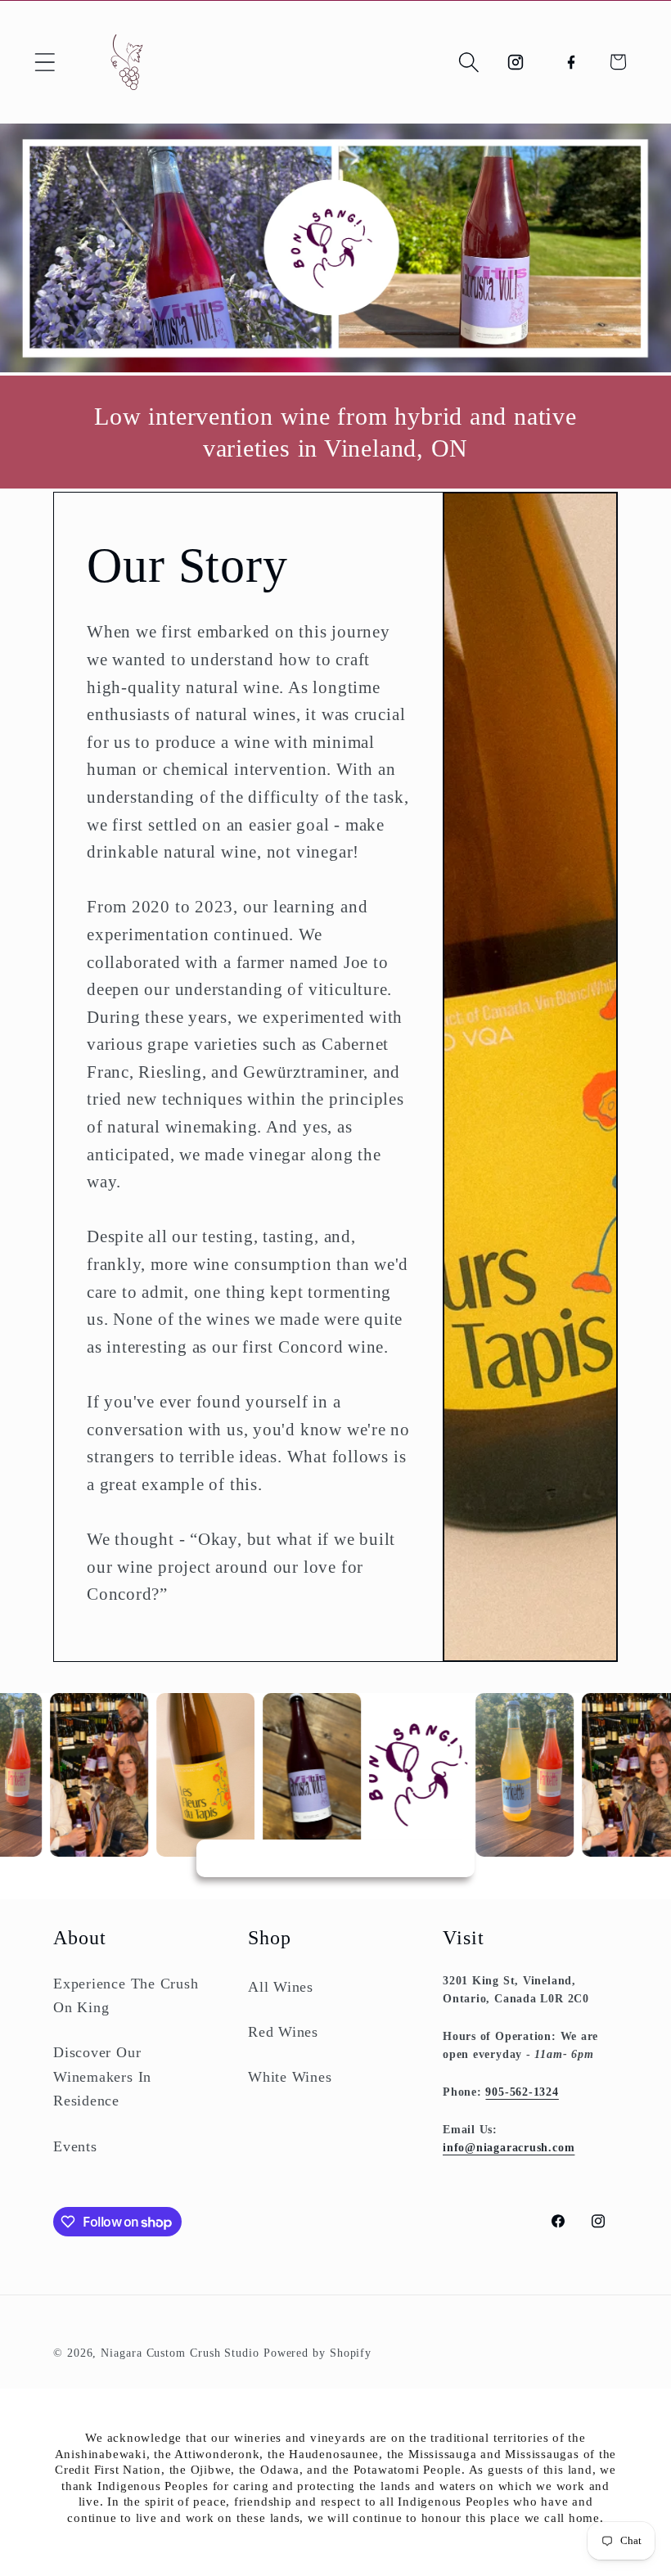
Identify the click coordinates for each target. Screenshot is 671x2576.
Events (75, 2146)
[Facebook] (571, 62)
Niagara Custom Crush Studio (180, 2353)
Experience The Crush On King (126, 1995)
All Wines (281, 1987)
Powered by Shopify (317, 2353)
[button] (45, 62)
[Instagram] (516, 62)
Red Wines (283, 2032)
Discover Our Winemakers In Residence (102, 2076)
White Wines (290, 2077)
